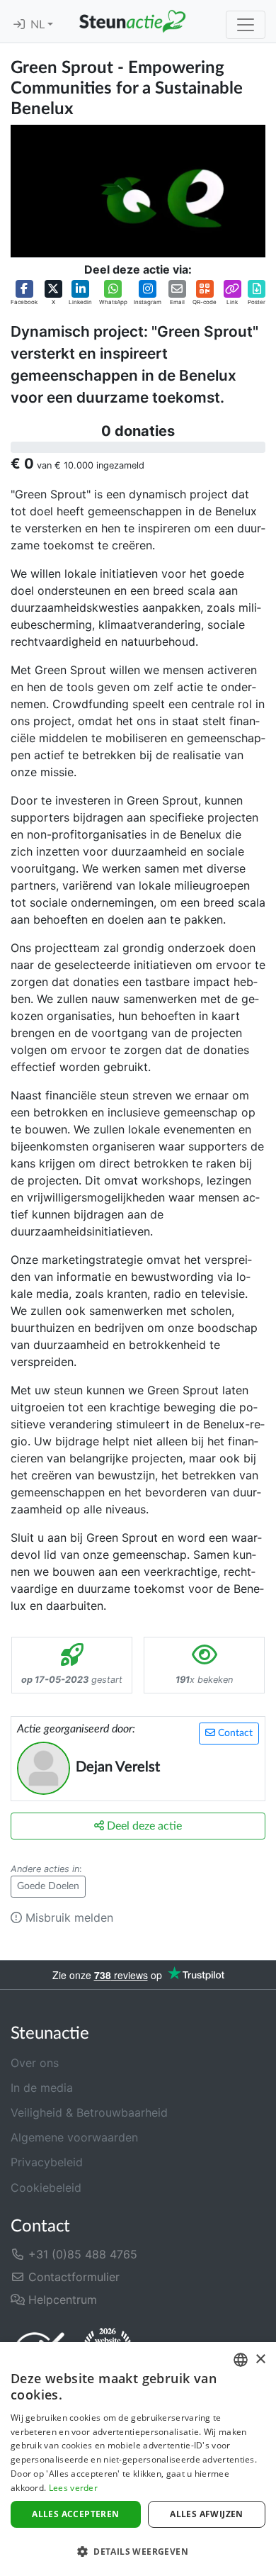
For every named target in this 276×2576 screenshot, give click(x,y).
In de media (42, 2088)
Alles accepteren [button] (75, 2514)
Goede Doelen (48, 1886)
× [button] (260, 2359)
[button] (24, 293)
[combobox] (241, 2360)
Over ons (35, 2063)
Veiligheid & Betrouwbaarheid (89, 2112)
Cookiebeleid (46, 2188)
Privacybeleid (47, 2162)
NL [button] (39, 25)
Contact (234, 1733)
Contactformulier (72, 2277)
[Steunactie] (132, 21)
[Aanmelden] (19, 25)
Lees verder (73, 2488)
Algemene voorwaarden (74, 2137)
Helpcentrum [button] (61, 2300)
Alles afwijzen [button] (207, 2514)
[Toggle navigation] (246, 25)
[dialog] (138, 2459)
